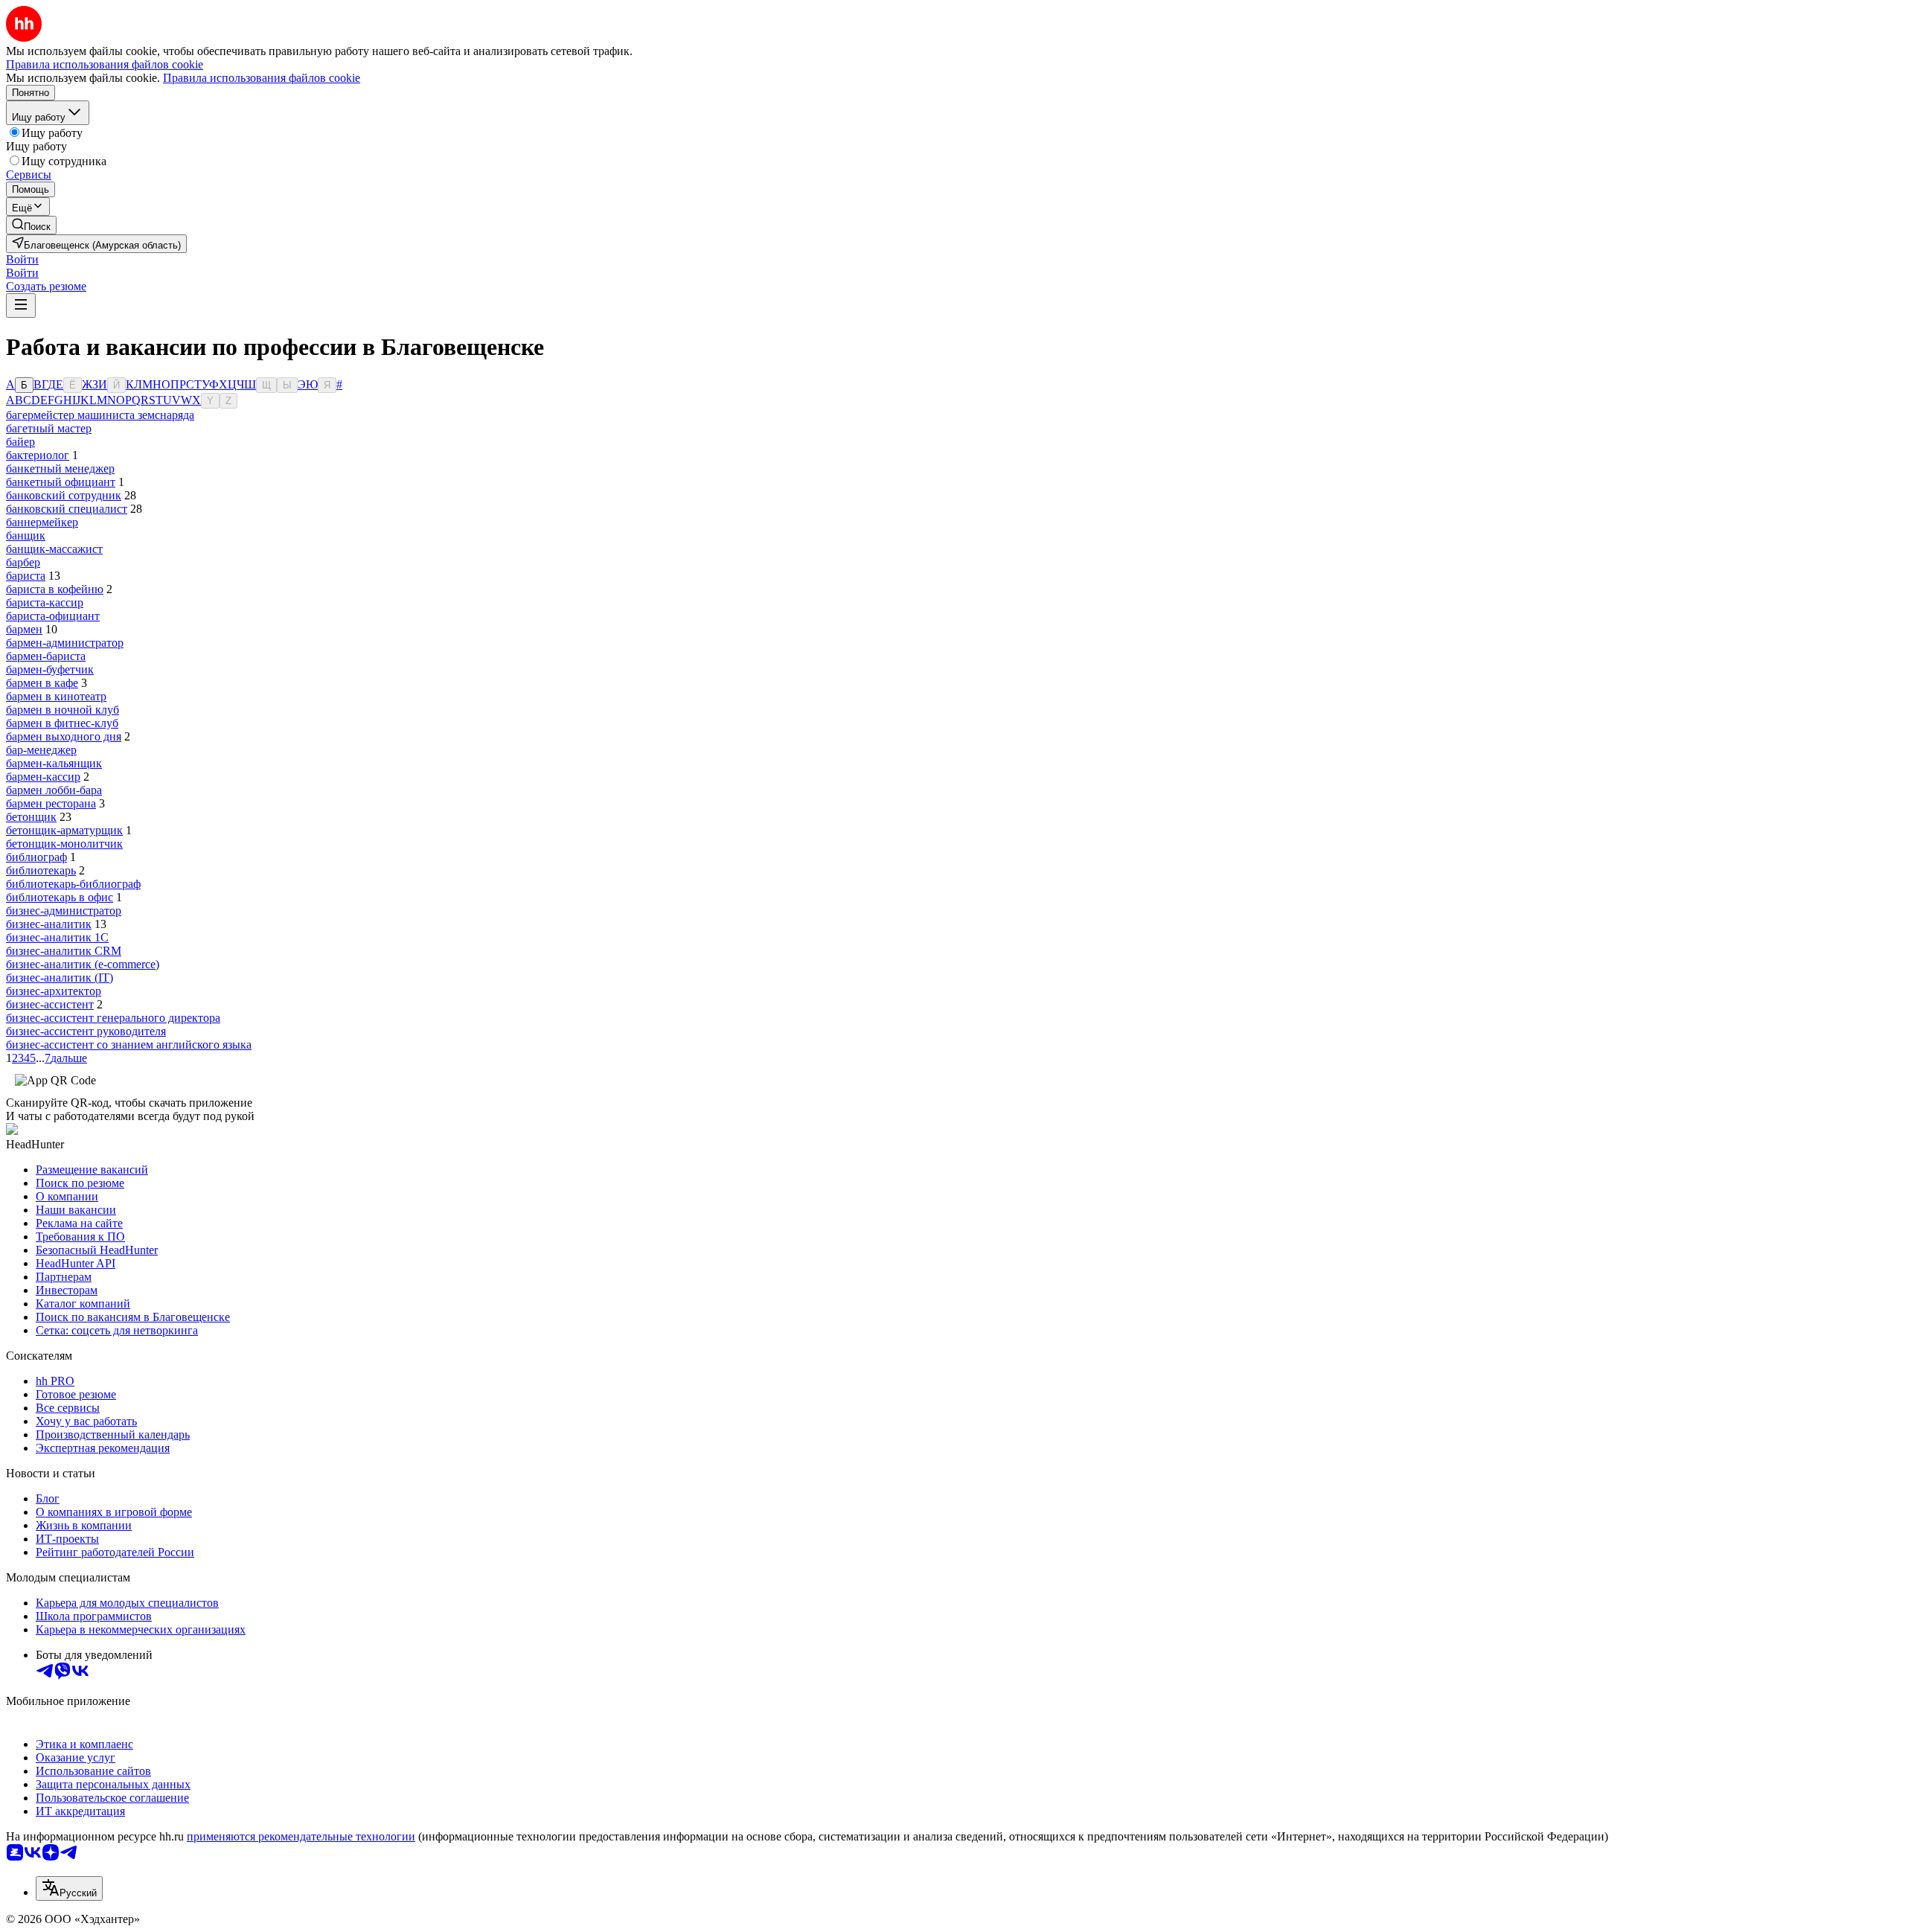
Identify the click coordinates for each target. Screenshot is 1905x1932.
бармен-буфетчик (50, 669)
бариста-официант (53, 616)
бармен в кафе (42, 683)
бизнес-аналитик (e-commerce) (83, 964)
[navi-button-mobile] (21, 306)
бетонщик (31, 817)
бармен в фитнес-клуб (62, 723)
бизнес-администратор (64, 911)
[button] (22, 259)
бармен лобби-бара (54, 790)
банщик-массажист (54, 549)
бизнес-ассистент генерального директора (113, 1018)
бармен (24, 629)
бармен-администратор (65, 643)
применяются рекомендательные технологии (301, 1836)
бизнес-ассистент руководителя (86, 1031)
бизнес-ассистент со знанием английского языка (129, 1045)
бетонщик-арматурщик (64, 830)
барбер (23, 562)
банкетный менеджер (60, 468)
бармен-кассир (43, 777)
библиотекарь (41, 870)
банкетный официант (61, 482)
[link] (31, 225)
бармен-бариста (46, 656)
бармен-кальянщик (54, 763)
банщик (26, 535)
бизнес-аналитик (49, 924)
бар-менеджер (41, 750)
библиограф (36, 857)
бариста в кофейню (55, 589)
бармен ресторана (51, 803)
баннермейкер (42, 522)
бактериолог (38, 455)
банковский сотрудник (64, 495)
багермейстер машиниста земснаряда (100, 415)
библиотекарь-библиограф (73, 884)
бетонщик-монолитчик (64, 844)
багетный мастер (49, 428)
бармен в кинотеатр (56, 696)
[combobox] (69, 1888)
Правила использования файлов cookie (262, 78)
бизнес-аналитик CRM (64, 951)
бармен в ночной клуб (63, 710)
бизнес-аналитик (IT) (60, 978)
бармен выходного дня (64, 736)
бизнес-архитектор (54, 991)
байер (20, 442)
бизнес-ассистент (50, 1004)
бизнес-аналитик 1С (57, 937)
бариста (26, 576)
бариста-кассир (45, 602)
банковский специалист (67, 509)
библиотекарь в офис (60, 897)
